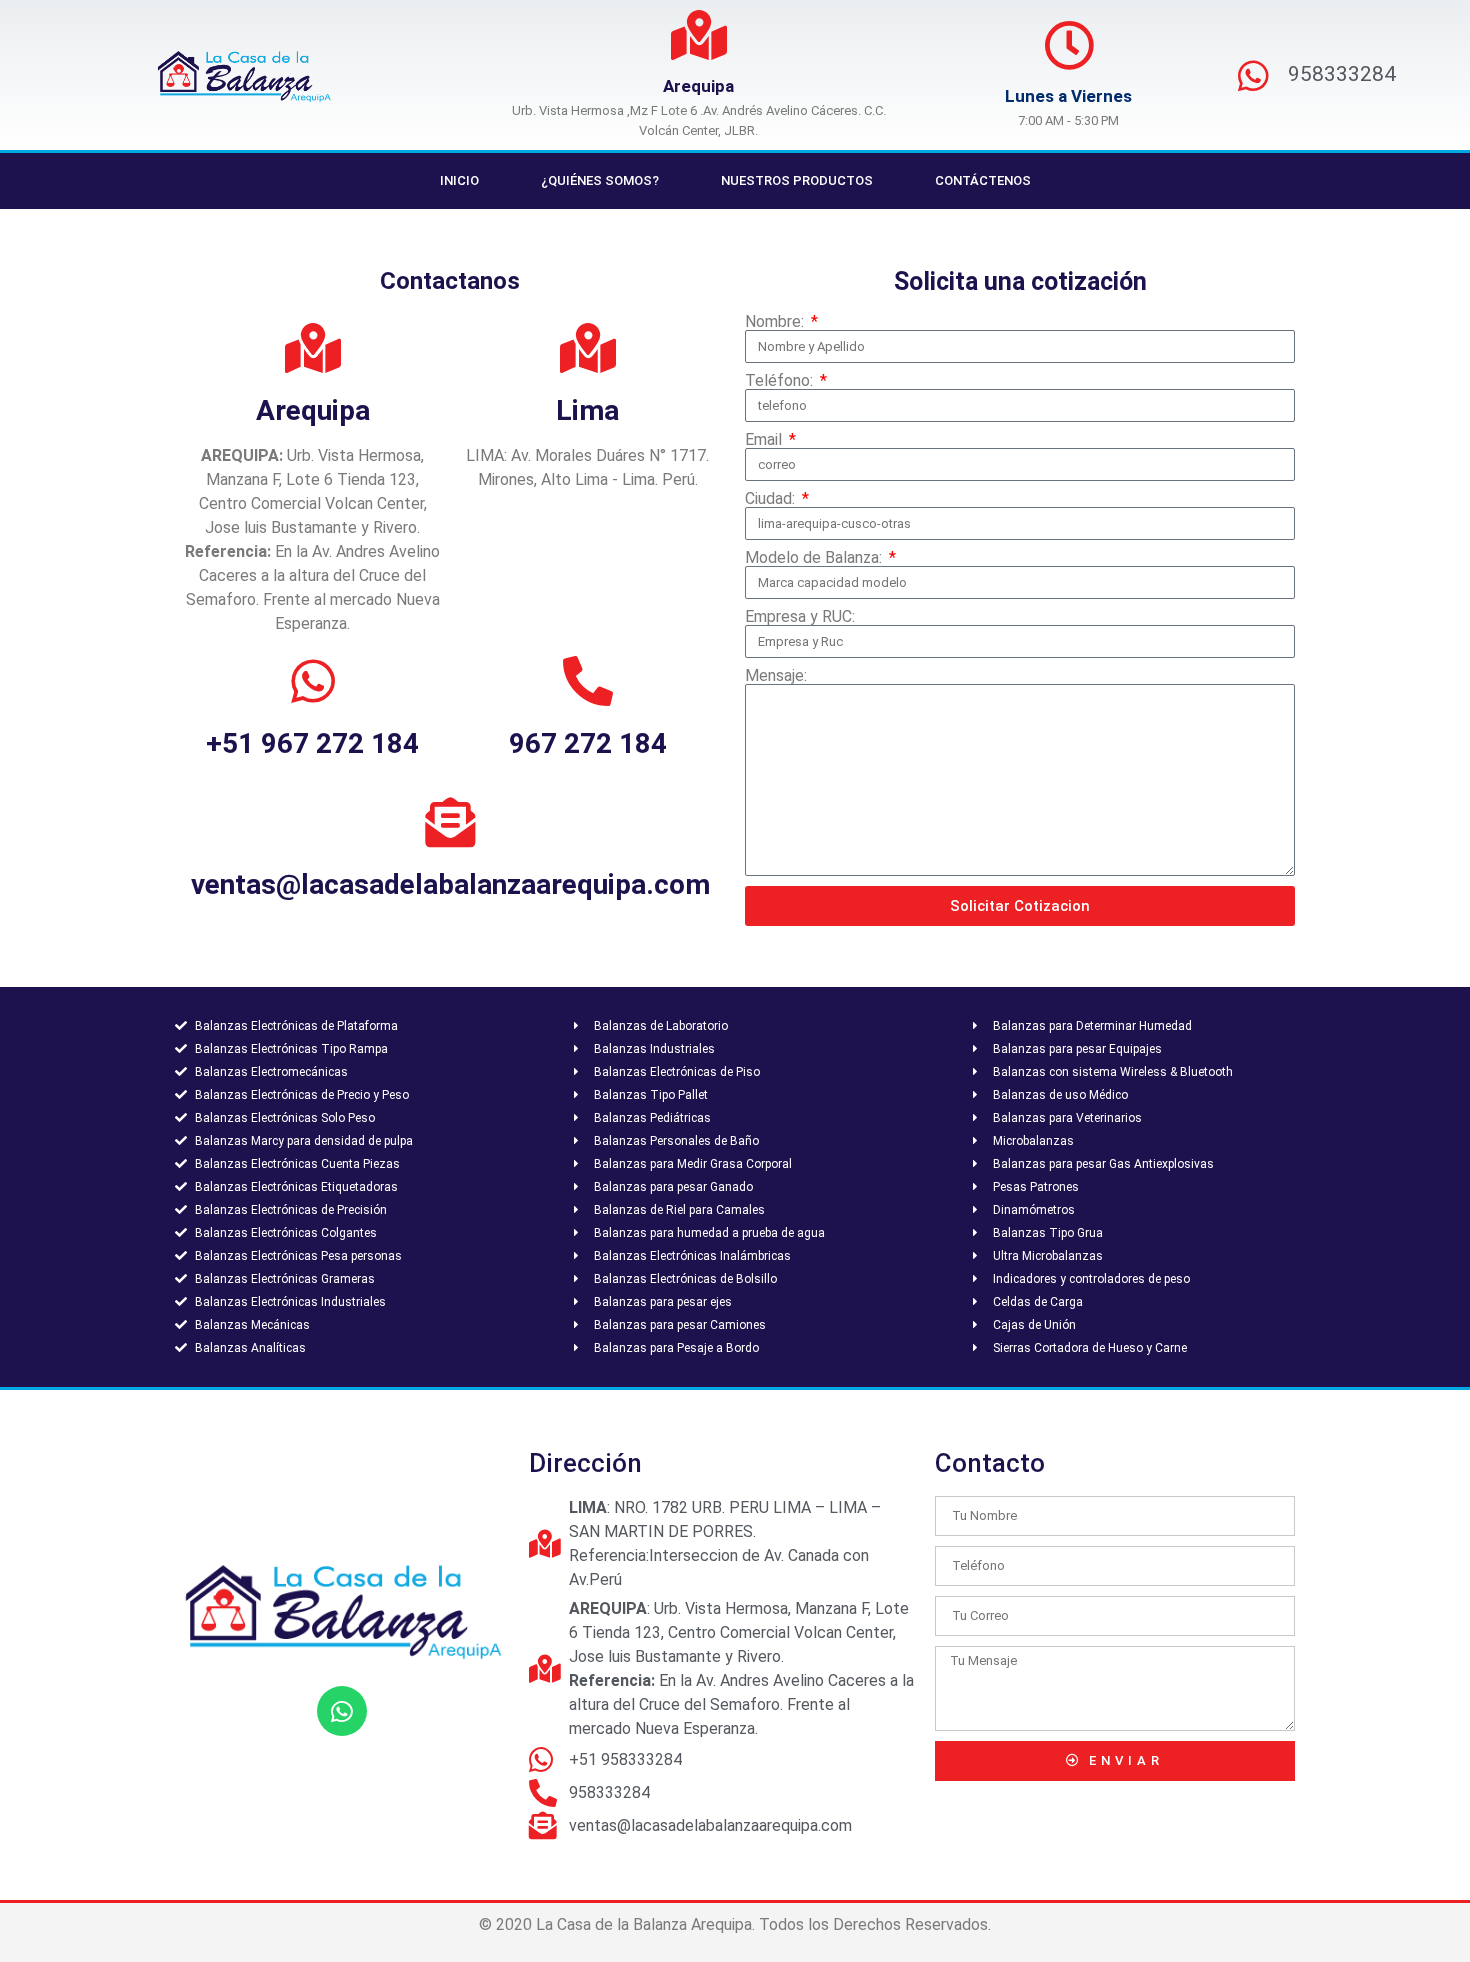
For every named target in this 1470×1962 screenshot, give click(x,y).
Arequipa (698, 86)
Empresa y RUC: (800, 617)
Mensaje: (776, 676)
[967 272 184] (588, 681)
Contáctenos (983, 180)
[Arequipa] (699, 35)
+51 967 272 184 (312, 743)
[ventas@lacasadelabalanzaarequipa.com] (450, 822)
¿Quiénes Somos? (600, 180)
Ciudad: (772, 499)
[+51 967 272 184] (313, 681)
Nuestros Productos (797, 180)
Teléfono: (781, 381)
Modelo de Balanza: (815, 558)
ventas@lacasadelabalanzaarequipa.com (450, 884)
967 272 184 (588, 743)
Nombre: (776, 322)
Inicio (459, 180)
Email (765, 440)
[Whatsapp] (342, 1711)
